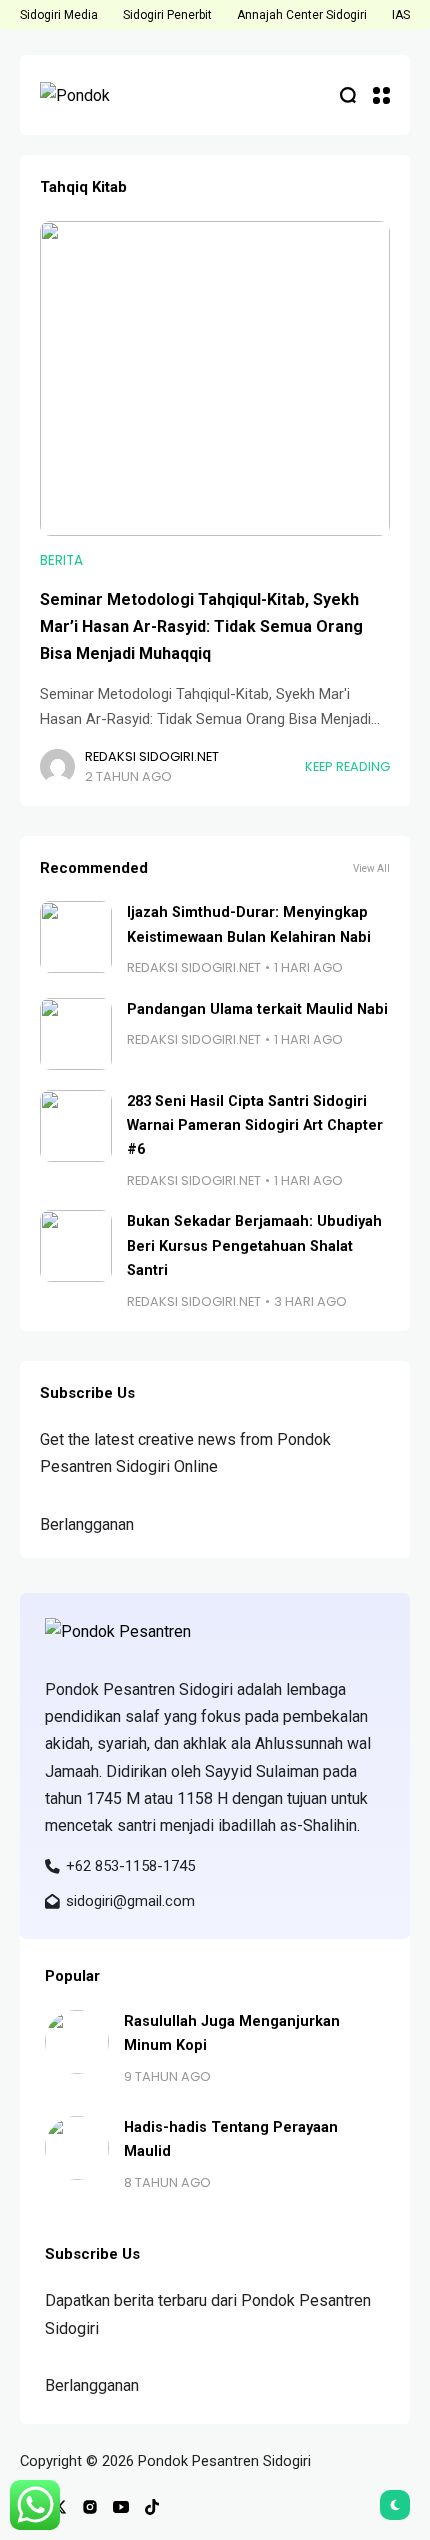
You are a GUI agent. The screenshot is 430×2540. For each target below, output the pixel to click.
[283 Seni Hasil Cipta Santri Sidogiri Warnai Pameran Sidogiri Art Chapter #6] (76, 1126)
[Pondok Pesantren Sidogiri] (100, 95)
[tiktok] (152, 2507)
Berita (61, 560)
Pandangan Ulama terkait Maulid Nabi (257, 1009)
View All (371, 868)
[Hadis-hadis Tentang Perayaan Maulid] (77, 2148)
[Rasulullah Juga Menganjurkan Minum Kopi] (77, 2042)
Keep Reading (347, 766)
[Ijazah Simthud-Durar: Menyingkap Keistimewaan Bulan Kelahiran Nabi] (76, 937)
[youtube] (121, 2507)
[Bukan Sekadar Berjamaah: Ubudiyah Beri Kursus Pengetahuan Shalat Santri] (76, 1246)
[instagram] (90, 2507)
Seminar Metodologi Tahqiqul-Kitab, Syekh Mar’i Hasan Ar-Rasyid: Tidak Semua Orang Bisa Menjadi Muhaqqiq (201, 626)
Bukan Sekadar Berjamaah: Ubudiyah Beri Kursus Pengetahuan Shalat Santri (254, 1246)
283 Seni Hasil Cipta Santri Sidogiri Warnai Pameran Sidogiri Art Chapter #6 (255, 1126)
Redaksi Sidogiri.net (152, 756)
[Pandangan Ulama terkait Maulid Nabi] (76, 1034)
